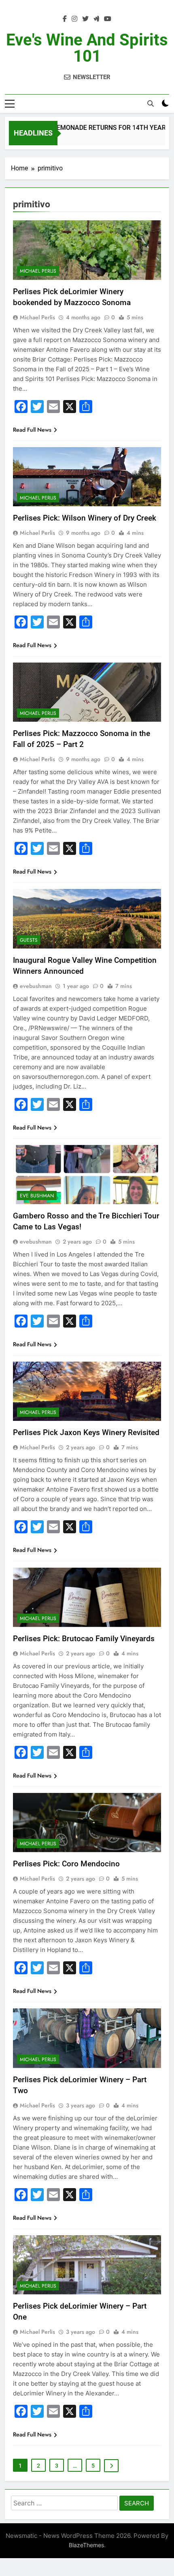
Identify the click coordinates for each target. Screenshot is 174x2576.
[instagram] (74, 19)
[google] (96, 19)
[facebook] (65, 19)
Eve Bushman (37, 1196)
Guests (29, 940)
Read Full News (32, 430)
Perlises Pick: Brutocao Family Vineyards (84, 1639)
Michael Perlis (38, 271)
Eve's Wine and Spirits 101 (87, 48)
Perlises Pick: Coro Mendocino (66, 1864)
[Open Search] (151, 103)
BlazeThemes (86, 2545)
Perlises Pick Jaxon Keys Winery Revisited (86, 1432)
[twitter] (85, 19)
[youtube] (108, 19)
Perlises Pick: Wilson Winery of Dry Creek (85, 518)
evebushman (36, 986)
